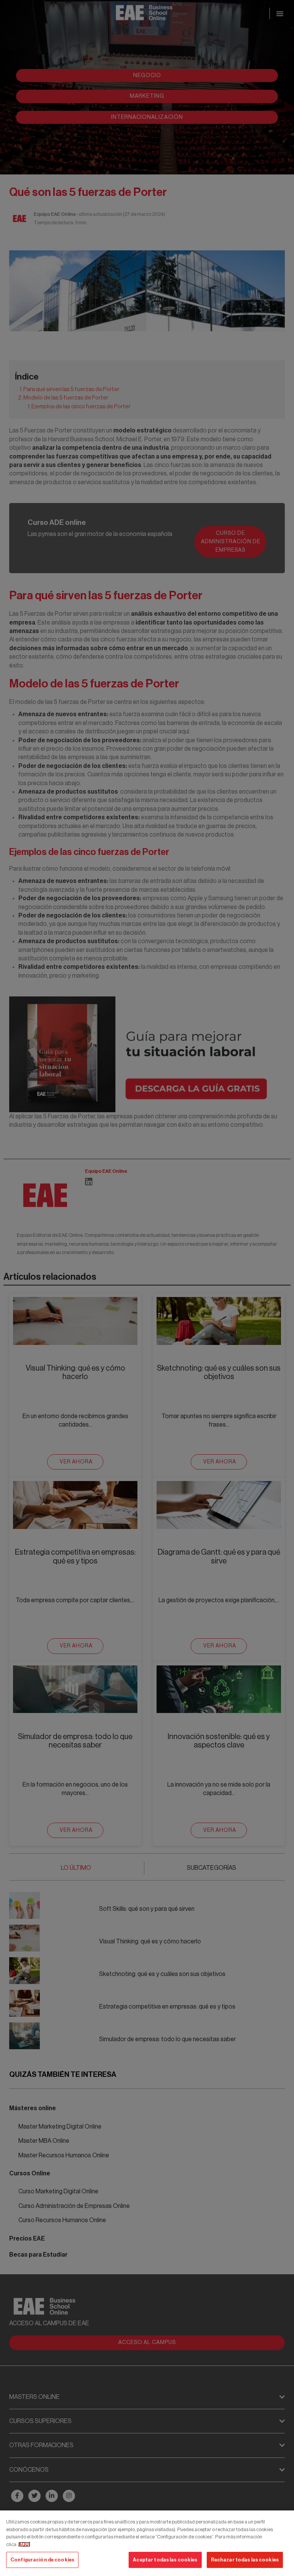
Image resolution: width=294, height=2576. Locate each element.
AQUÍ (24, 2544)
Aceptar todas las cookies (165, 2560)
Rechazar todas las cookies (245, 2560)
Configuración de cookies (42, 2560)
